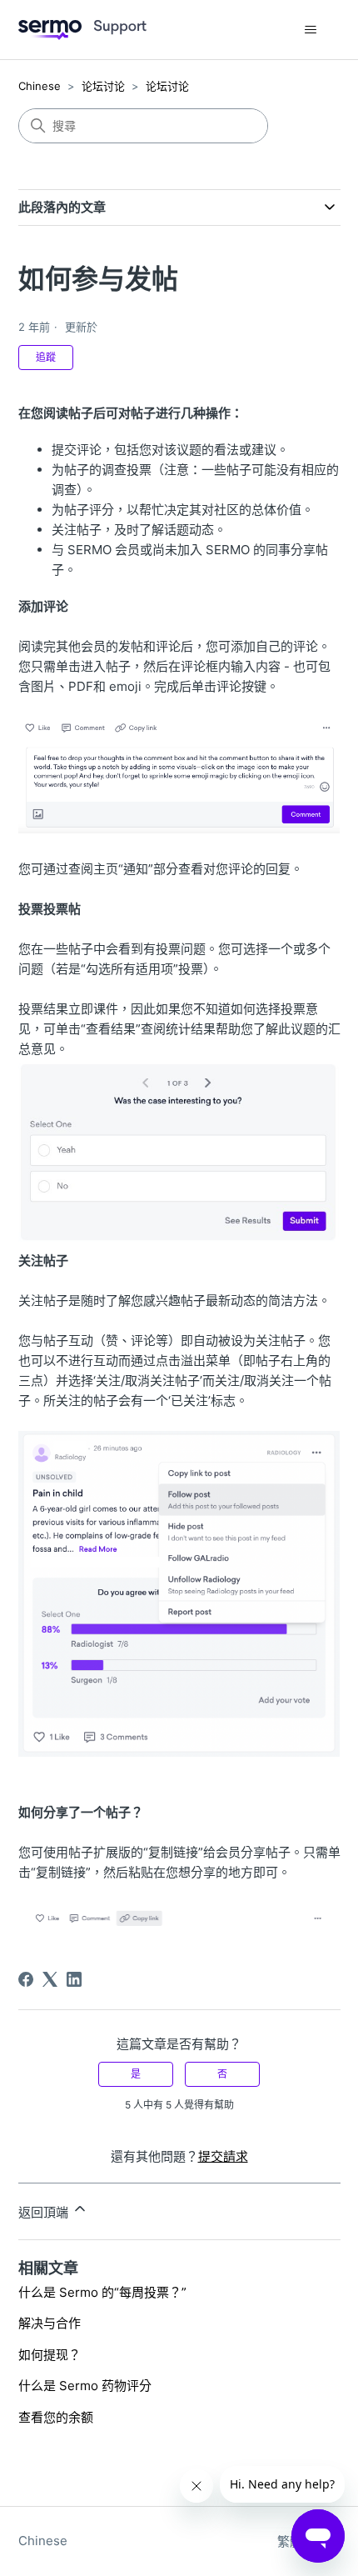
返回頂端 (45, 2212)
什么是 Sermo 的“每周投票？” (102, 2292)
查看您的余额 (56, 2417)
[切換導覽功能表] (311, 30)
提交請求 (223, 2156)
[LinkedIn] (74, 1979)
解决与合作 (50, 2323)
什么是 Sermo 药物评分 (85, 2386)
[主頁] (82, 30)
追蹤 (46, 357)
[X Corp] (50, 1979)
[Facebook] (26, 1979)
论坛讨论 (103, 86)
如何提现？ (50, 2355)
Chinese (40, 86)
